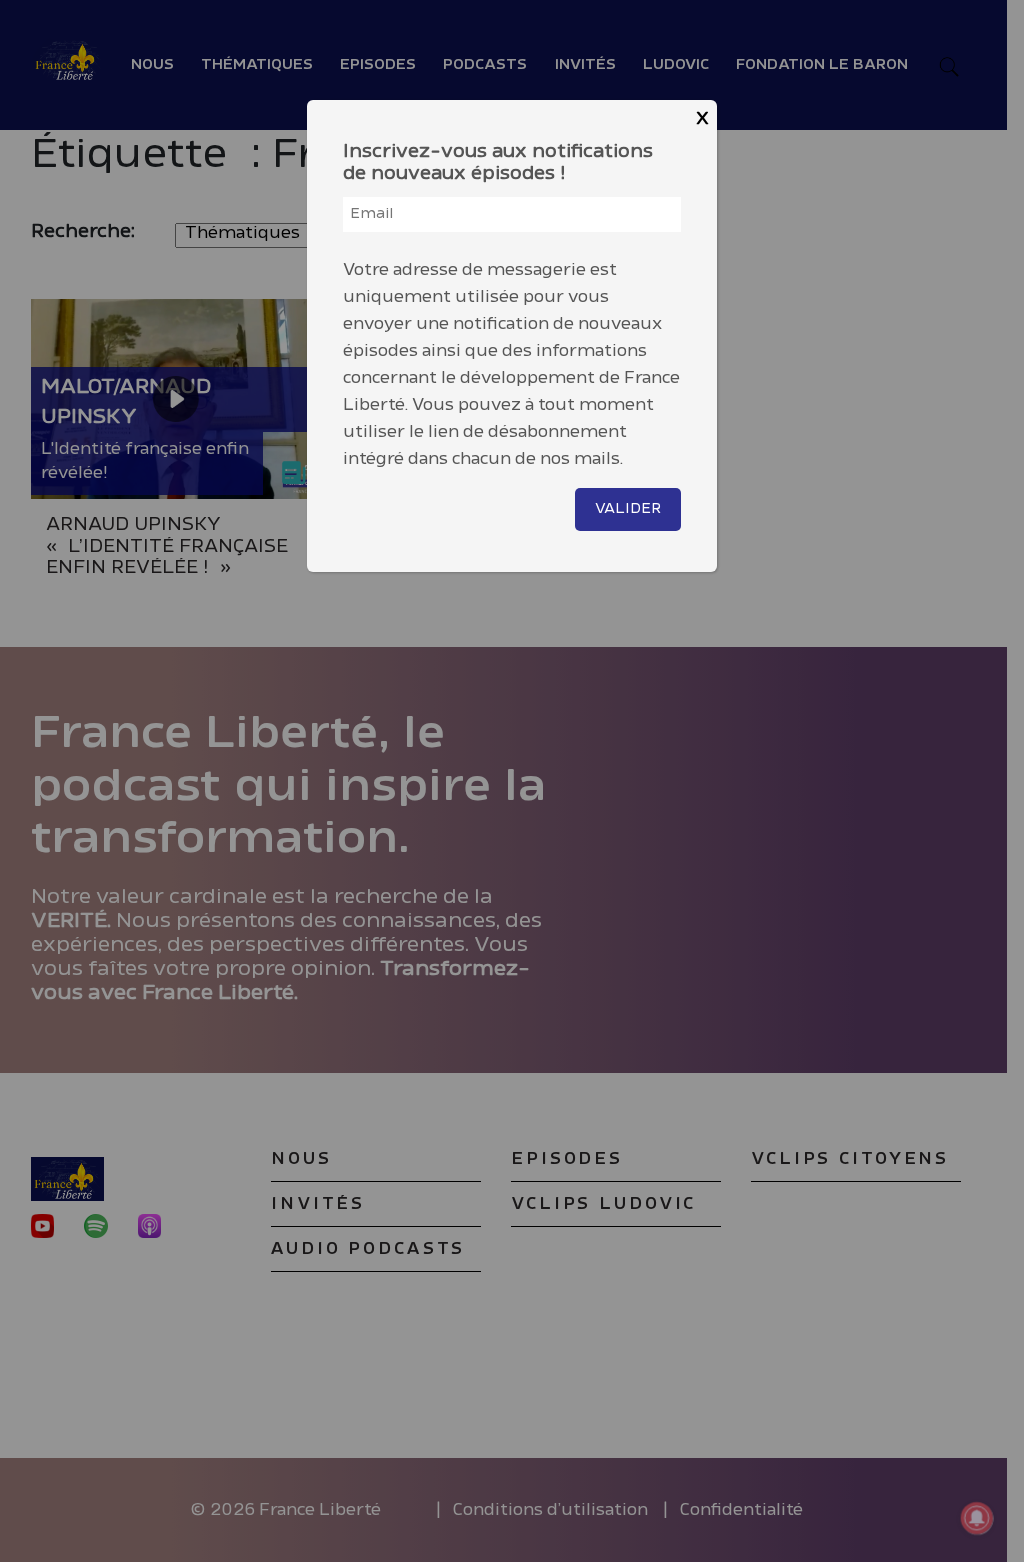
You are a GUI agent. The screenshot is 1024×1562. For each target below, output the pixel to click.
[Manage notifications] (977, 1518)
